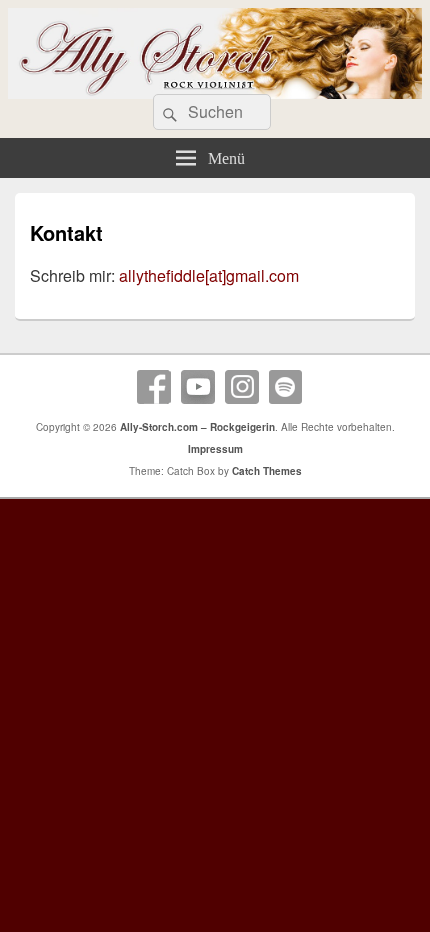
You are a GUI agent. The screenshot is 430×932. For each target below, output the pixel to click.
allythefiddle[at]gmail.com (209, 275)
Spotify (286, 387)
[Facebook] (154, 387)
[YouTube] (198, 387)
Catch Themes (267, 471)
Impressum (215, 449)
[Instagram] (242, 387)
